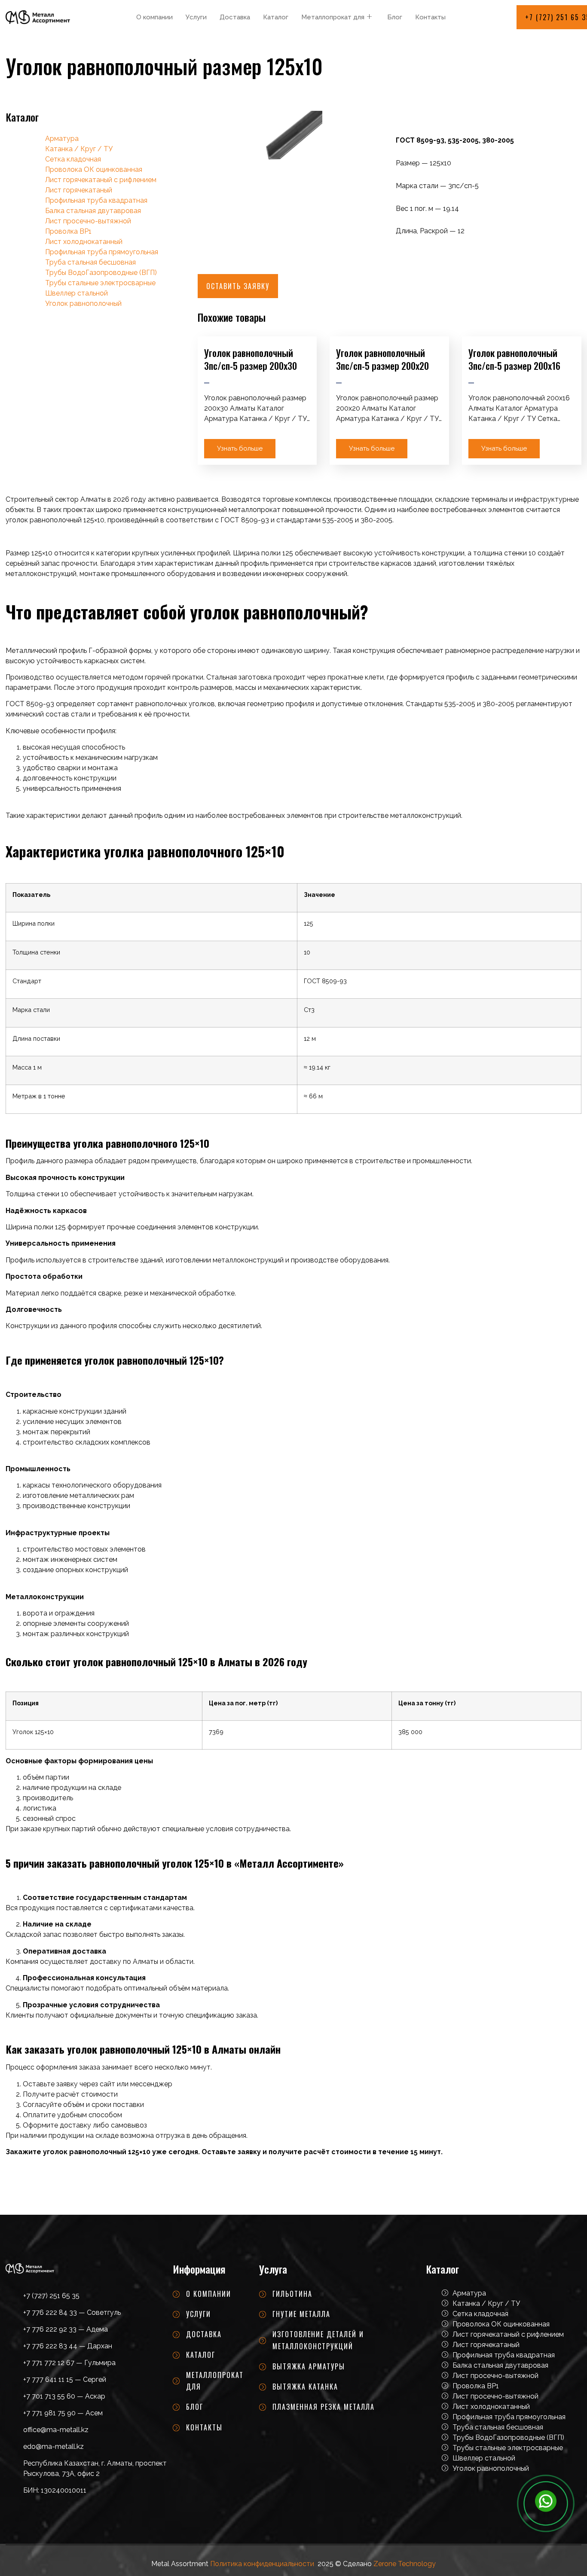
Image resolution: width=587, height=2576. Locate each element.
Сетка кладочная (73, 159)
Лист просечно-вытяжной (88, 221)
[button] (238, 286)
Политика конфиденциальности (262, 2564)
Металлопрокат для (333, 17)
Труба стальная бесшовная (90, 262)
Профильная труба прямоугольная (102, 252)
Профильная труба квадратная (96, 200)
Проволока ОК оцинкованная (94, 169)
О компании (154, 17)
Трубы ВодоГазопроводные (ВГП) (101, 273)
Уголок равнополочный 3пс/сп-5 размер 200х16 (514, 359)
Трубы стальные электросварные (100, 283)
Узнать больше (240, 448)
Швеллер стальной (76, 293)
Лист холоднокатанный (84, 242)
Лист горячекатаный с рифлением (101, 180)
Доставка (235, 17)
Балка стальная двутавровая (93, 211)
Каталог (276, 17)
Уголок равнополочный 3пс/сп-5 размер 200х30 (251, 359)
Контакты (430, 17)
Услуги (196, 17)
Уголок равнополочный (83, 303)
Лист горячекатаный (79, 190)
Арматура (62, 139)
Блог (395, 17)
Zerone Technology (405, 2564)
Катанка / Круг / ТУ (79, 149)
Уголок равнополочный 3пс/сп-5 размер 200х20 (382, 359)
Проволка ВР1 (68, 231)
